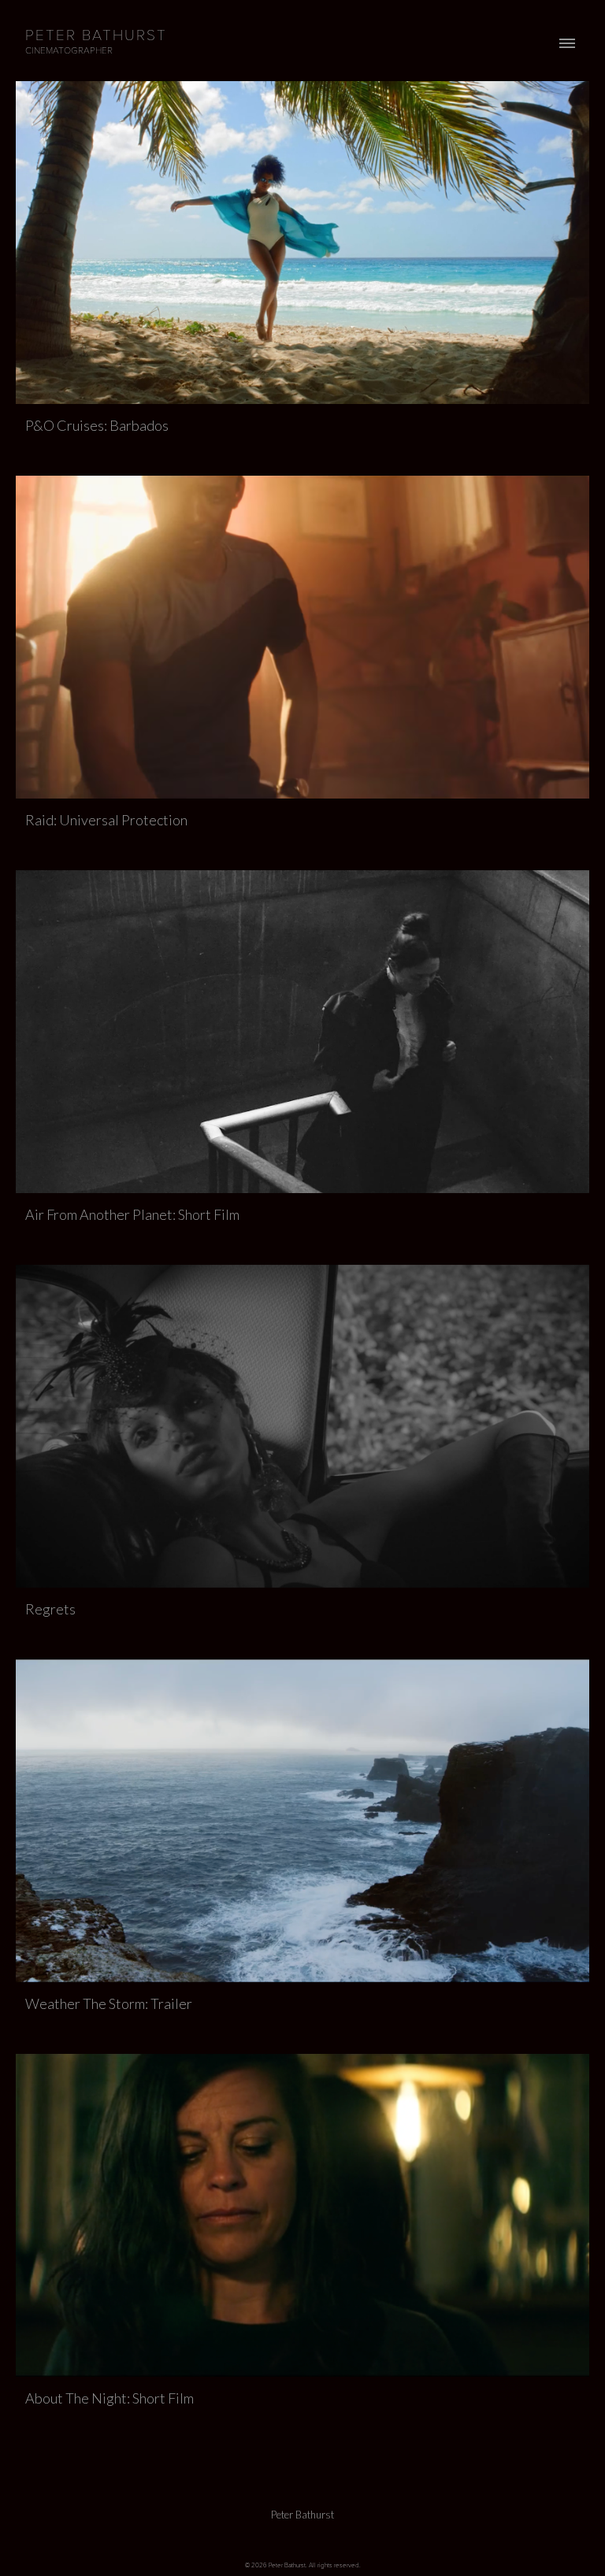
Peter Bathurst (302, 2515)
